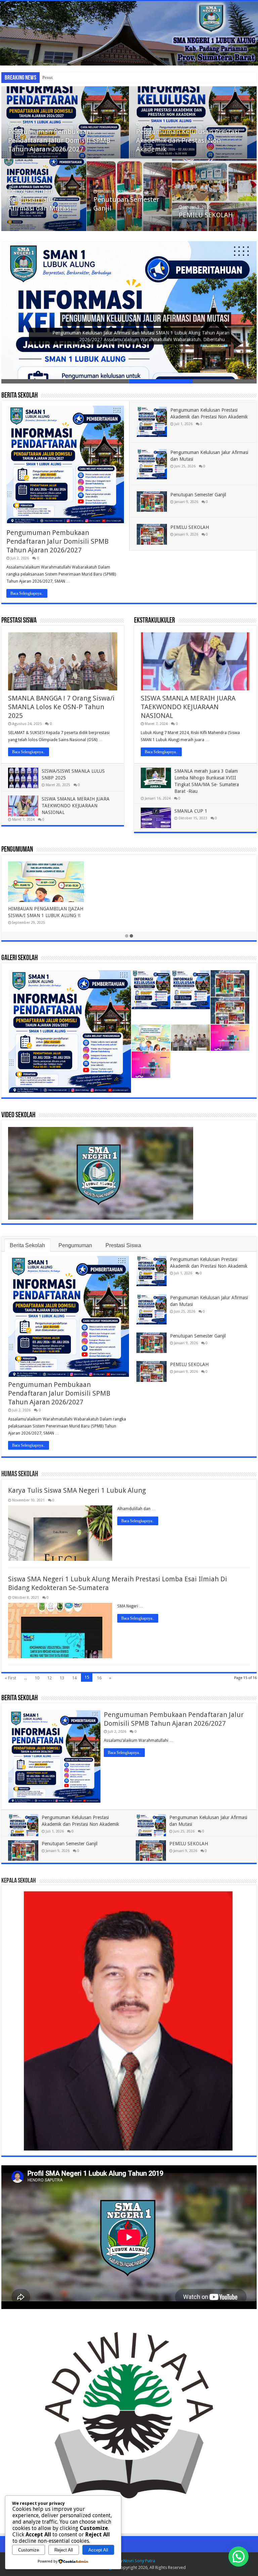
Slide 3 (161, 381)
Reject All (64, 2550)
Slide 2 (97, 381)
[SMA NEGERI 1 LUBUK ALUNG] (129, 33)
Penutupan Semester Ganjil (67, 77)
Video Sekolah (18, 1115)
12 (49, 1678)
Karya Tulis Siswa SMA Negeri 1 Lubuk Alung (77, 1490)
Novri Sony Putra (139, 2561)
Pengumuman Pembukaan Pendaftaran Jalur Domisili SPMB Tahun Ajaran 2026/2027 (59, 140)
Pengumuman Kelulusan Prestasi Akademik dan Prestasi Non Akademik (188, 140)
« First (10, 1678)
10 (37, 1678)
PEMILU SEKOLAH (206, 215)
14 (74, 1678)
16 (99, 1678)
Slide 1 (33, 381)
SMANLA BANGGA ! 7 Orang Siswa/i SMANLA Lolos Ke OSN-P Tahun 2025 (61, 707)
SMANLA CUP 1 (191, 811)
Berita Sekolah (19, 396)
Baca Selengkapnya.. (27, 593)
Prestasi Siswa (19, 621)
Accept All (98, 2550)
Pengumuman (17, 850)
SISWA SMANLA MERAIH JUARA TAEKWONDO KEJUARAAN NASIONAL (76, 806)
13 (62, 1678)
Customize (29, 2550)
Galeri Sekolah (19, 958)
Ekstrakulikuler (155, 621)
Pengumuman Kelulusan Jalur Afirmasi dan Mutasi (40, 199)
